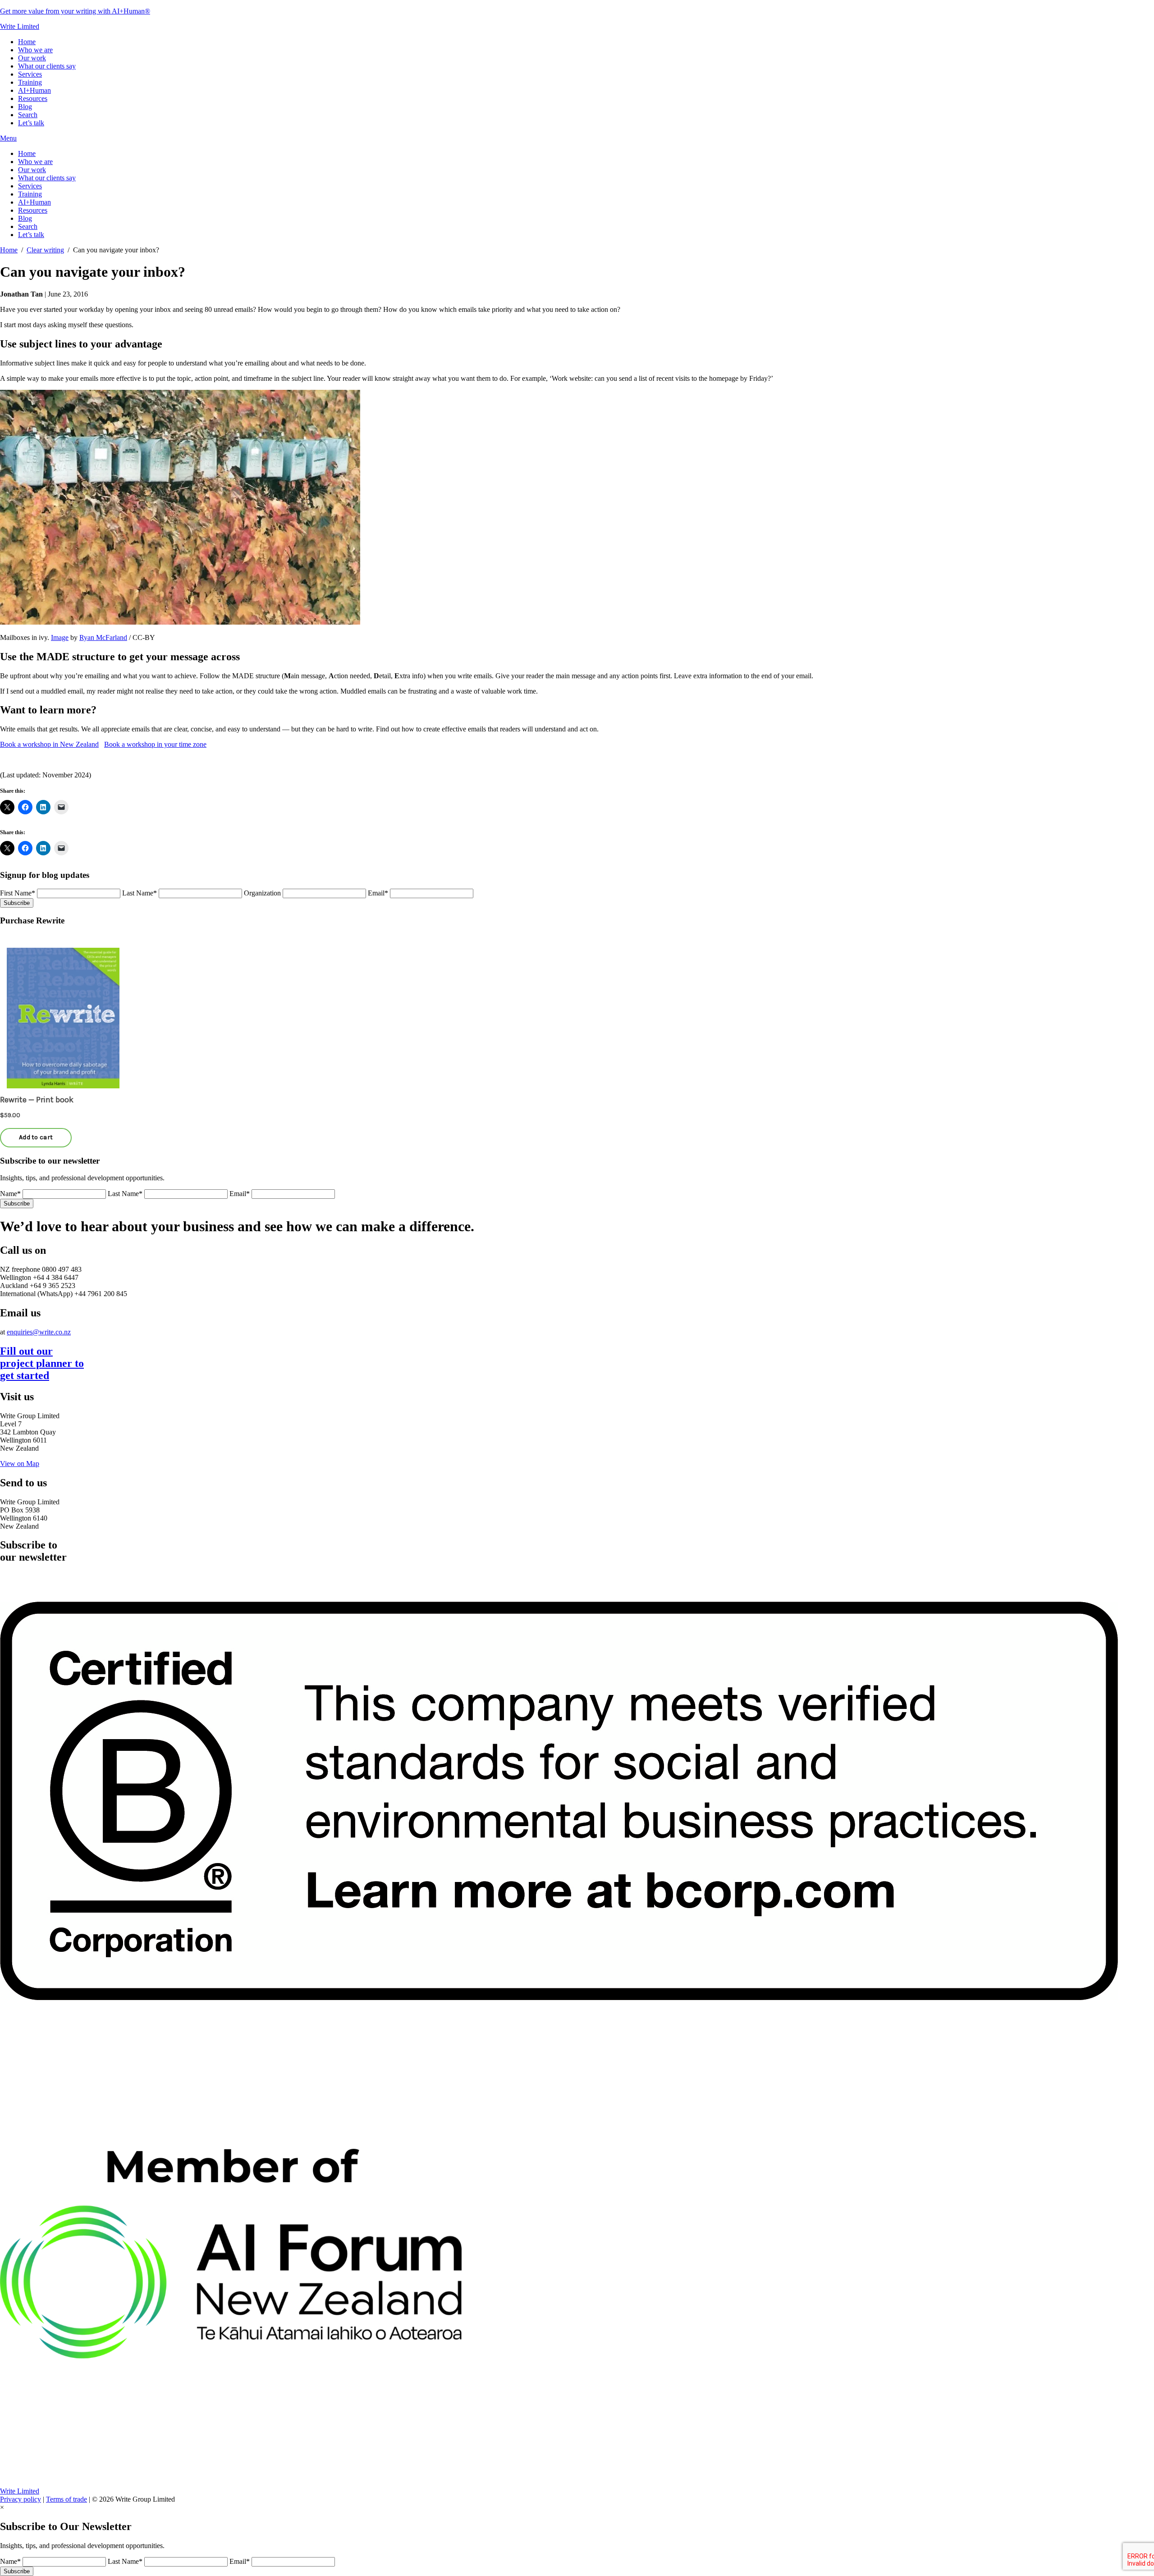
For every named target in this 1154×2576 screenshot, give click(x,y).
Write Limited (20, 26)
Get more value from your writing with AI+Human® (75, 11)
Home (27, 42)
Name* (10, 1194)
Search (28, 115)
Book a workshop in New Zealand (49, 744)
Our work (32, 58)
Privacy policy (21, 2499)
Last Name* (140, 893)
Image (60, 637)
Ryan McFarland (103, 637)
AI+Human (34, 90)
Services (30, 74)
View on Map (20, 1464)
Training (30, 82)
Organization (262, 893)
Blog (25, 107)
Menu (8, 138)
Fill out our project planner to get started (42, 1363)
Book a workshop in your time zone (155, 744)
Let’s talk (31, 123)
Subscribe (17, 903)
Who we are (35, 50)
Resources (33, 98)
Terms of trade (66, 2499)
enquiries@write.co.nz (39, 1332)
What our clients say (47, 66)
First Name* (18, 893)
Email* (378, 893)
